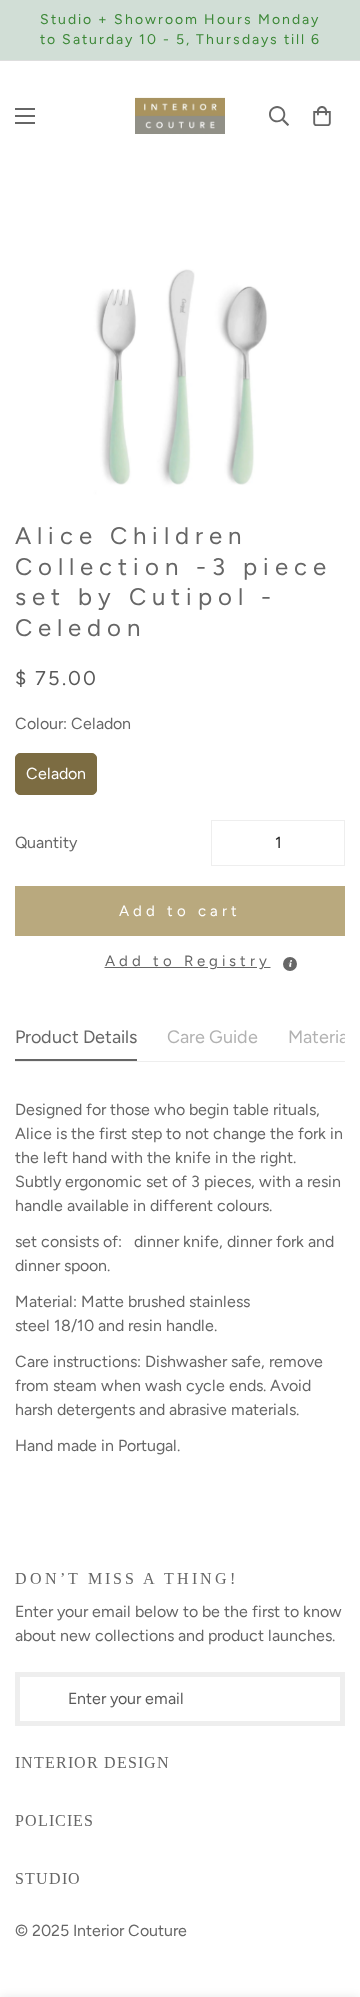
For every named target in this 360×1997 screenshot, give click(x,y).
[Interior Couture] (180, 116)
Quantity (46, 842)
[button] (322, 116)
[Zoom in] (302, 460)
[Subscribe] (330, 1699)
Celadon (56, 773)
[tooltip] (290, 964)
